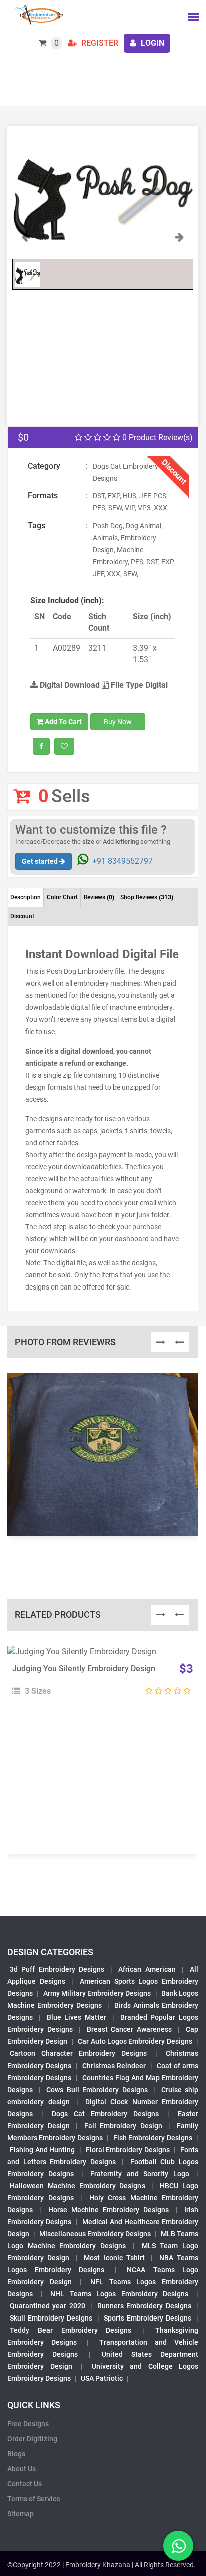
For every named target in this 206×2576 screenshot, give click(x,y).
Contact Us (25, 2484)
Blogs (16, 2454)
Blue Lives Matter (77, 2017)
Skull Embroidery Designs (51, 2318)
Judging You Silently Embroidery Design (84, 1668)
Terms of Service (34, 2499)
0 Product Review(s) (157, 438)
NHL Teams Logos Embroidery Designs (119, 2294)
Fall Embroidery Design (123, 2126)
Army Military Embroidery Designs (97, 1993)
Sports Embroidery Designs (148, 2318)
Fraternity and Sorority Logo (140, 2174)
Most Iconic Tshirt (114, 2258)
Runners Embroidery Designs (144, 2306)
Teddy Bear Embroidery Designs (71, 2330)
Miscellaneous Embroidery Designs (95, 2234)
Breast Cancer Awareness (130, 2029)
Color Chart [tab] (62, 897)
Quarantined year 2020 (48, 2306)
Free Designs (28, 2424)
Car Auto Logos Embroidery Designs (135, 2041)
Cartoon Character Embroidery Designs (78, 2053)
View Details (98, 1656)
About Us (22, 2469)
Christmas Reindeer (114, 2066)
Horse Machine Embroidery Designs (109, 2210)
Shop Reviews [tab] (147, 897)
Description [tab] (26, 897)
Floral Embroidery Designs (128, 2150)
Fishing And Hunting (42, 2150)
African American (147, 1969)
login (152, 43)
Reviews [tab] (99, 897)
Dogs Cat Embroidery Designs (105, 2114)
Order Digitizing (32, 2439)
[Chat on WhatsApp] (178, 2546)
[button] (26, 242)
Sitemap (21, 2514)
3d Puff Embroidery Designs (57, 1969)
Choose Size (98, 1678)
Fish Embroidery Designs (153, 2138)
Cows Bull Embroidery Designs (97, 2090)
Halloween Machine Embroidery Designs (78, 2186)
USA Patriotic (102, 2378)
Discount (22, 916)
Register (99, 43)
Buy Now (118, 722)
